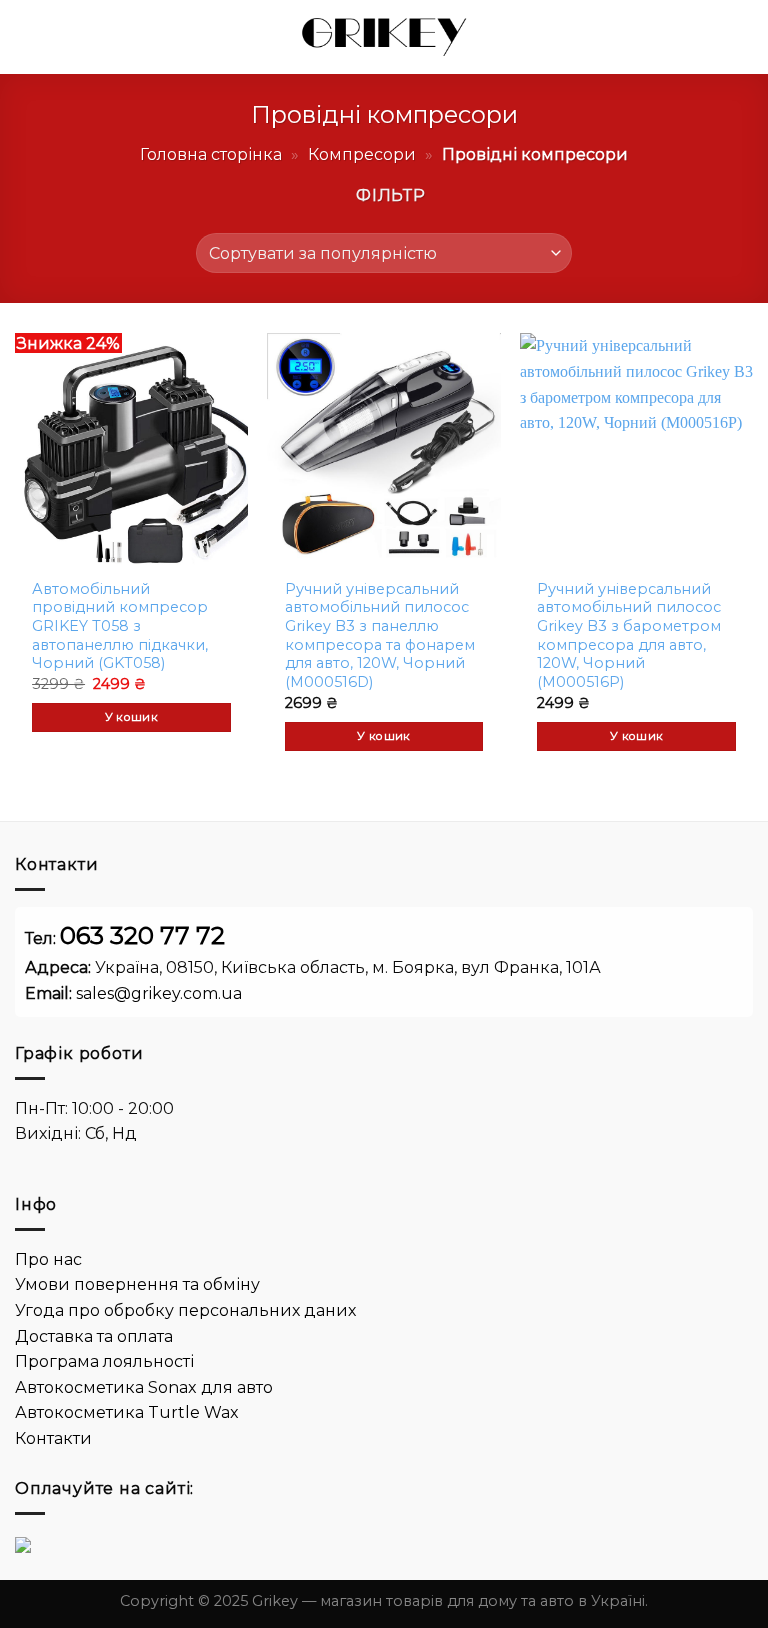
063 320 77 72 (142, 935)
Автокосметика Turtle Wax (127, 1412)
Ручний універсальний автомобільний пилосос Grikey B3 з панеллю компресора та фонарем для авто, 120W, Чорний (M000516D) (380, 636)
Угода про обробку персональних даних (185, 1310)
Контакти (53, 1438)
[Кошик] (743, 37)
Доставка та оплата (94, 1336)
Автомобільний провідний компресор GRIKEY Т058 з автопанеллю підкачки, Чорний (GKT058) (120, 626)
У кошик (131, 717)
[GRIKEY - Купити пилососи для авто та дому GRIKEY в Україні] (384, 37)
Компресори (362, 154)
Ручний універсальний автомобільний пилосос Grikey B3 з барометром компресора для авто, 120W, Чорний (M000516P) (629, 636)
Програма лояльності (104, 1361)
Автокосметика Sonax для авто (144, 1387)
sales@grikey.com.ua (159, 993)
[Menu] (27, 36)
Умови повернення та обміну (137, 1284)
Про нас (48, 1259)
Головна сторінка (211, 154)
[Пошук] (715, 37)
